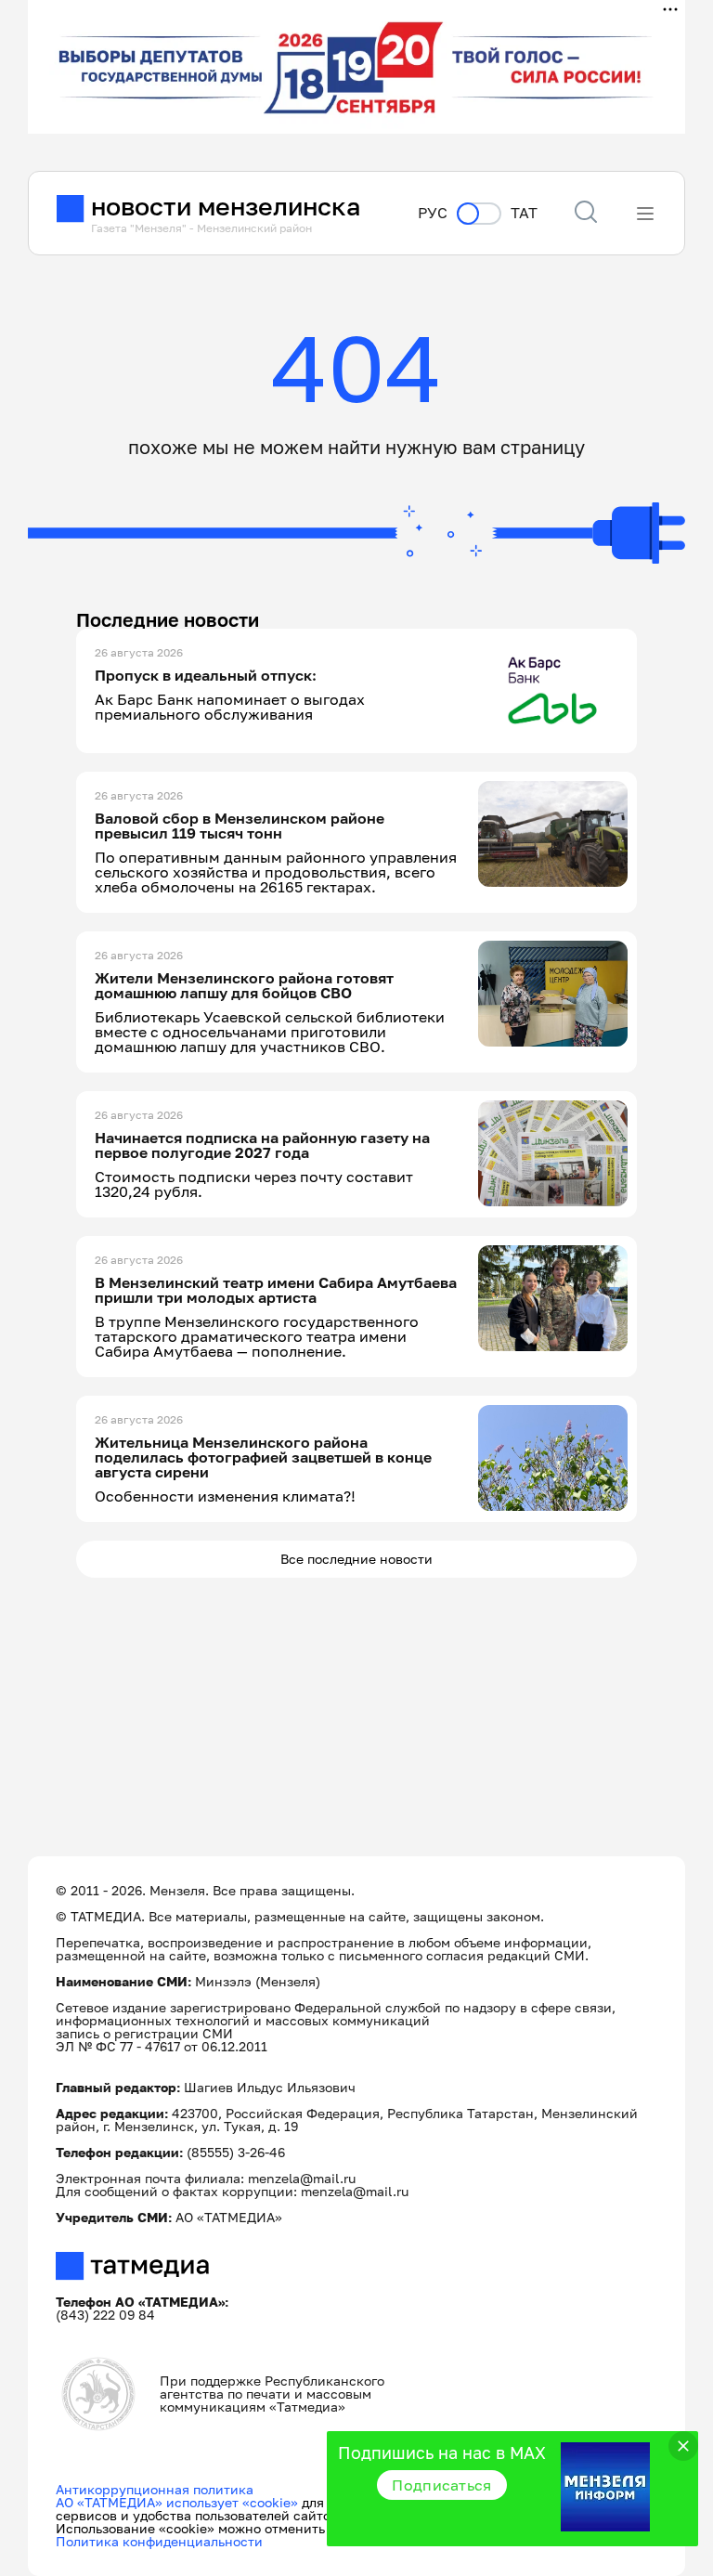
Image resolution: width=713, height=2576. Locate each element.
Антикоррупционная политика (155, 2489)
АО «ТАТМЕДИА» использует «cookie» (177, 2502)
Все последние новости (356, 1559)
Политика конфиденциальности (159, 2541)
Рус (433, 213)
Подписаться (442, 2485)
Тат (524, 213)
